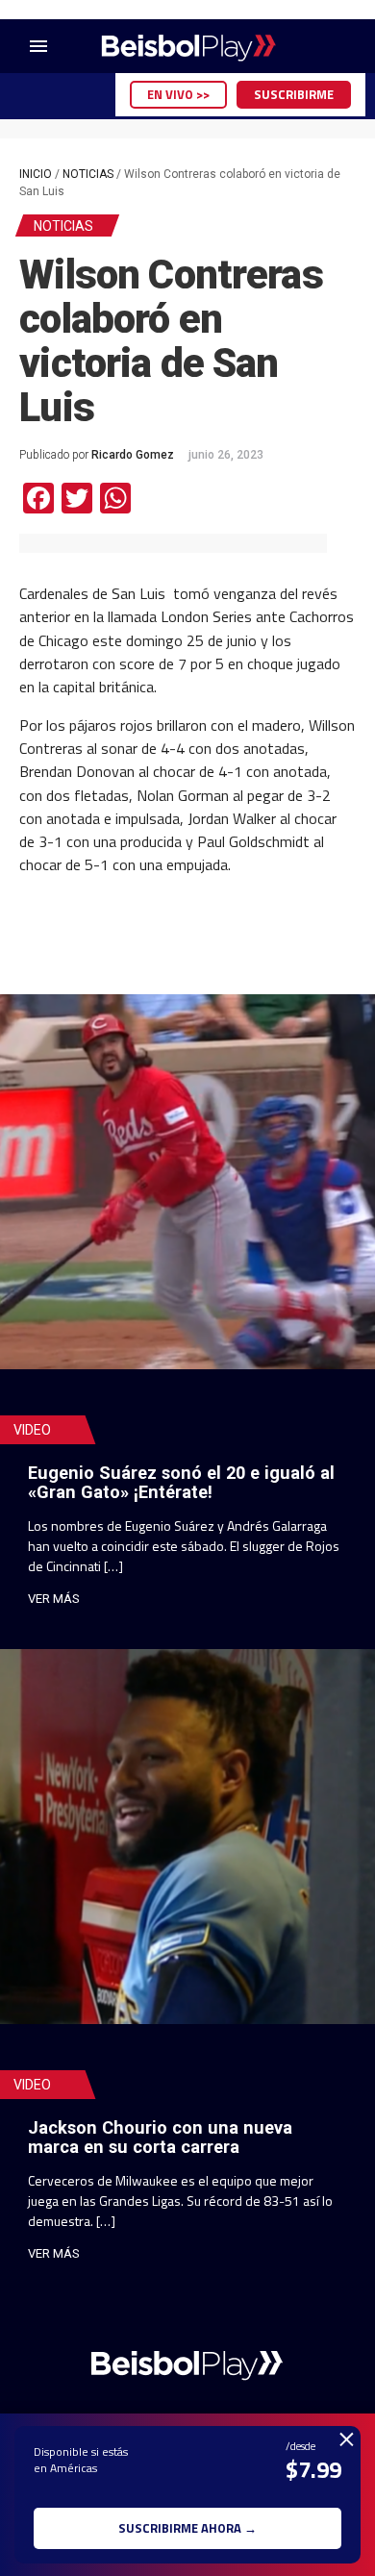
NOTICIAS (88, 174)
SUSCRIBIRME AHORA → (187, 2528)
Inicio (36, 174)
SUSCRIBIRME (294, 94)
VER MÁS (54, 1599)
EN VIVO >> (178, 94)
